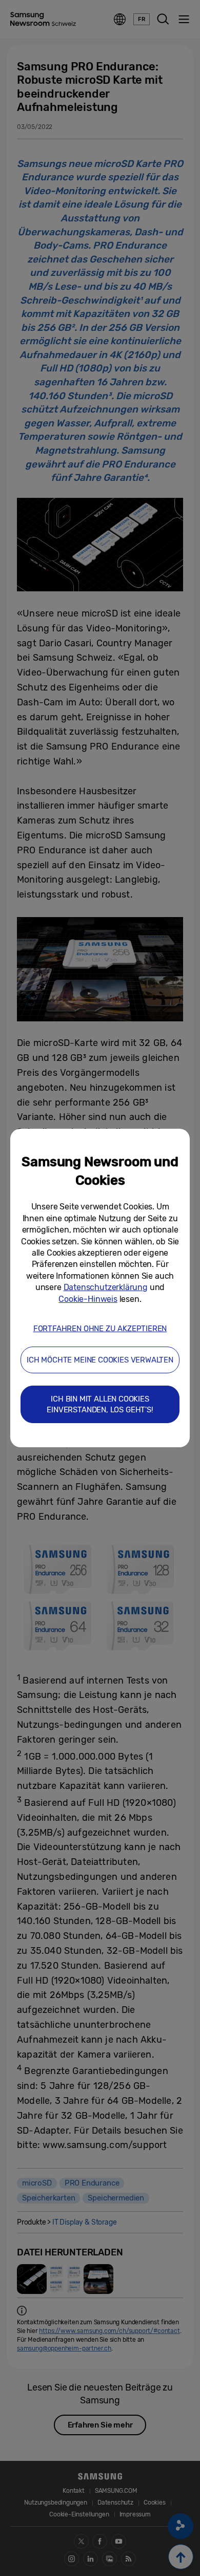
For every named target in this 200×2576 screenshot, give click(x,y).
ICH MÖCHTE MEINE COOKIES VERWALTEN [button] (100, 1360)
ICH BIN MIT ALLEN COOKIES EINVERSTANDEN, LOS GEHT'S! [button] (100, 1404)
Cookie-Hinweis (88, 1299)
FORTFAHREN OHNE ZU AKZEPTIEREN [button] (100, 1329)
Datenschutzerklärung (106, 1287)
